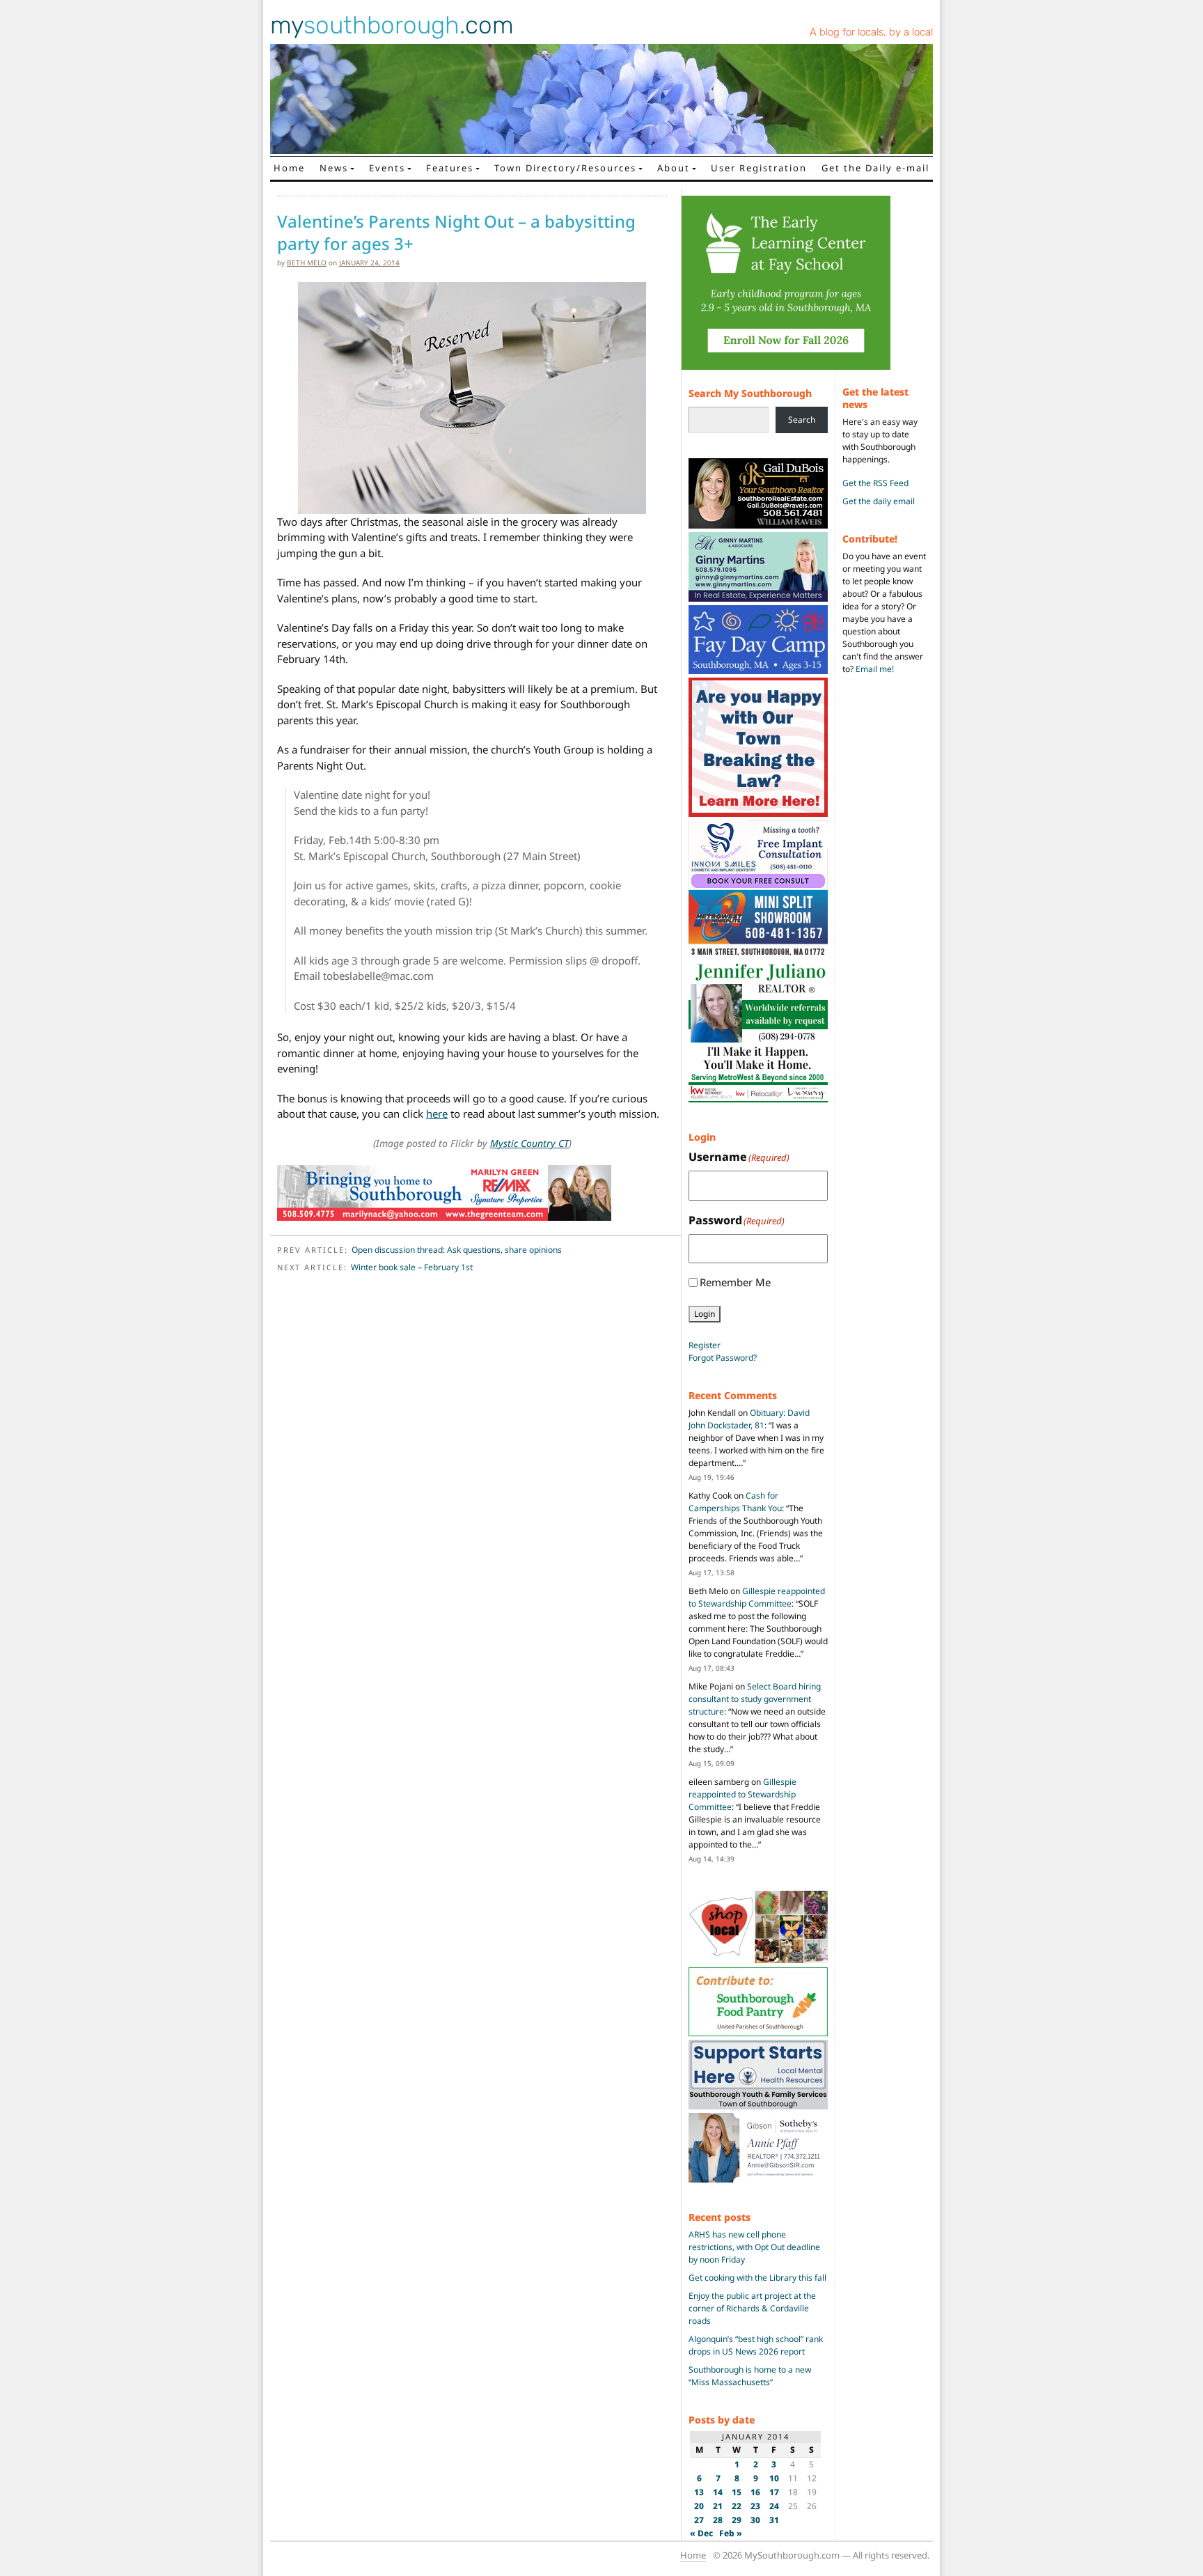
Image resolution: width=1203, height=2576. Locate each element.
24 (774, 2506)
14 (718, 2492)
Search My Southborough (750, 393)
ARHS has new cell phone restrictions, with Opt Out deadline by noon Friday (754, 2247)
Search (802, 420)
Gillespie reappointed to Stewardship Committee (757, 1597)
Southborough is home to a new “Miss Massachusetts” (750, 2376)
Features (450, 168)
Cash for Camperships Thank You (735, 1502)
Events (387, 168)
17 (774, 2492)
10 (774, 2478)
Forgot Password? (723, 1358)
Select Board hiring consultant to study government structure (755, 1699)
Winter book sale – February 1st (412, 1267)
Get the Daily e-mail (875, 168)
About (674, 168)
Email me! (875, 669)
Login (705, 1314)
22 (737, 2506)
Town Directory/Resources (565, 168)
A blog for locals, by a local (871, 32)
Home (289, 168)
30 (755, 2520)
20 (699, 2506)
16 (755, 2492)
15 (737, 2492)
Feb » (731, 2533)
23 (755, 2506)
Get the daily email (879, 501)
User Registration (759, 168)
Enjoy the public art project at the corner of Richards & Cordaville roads (752, 2308)
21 (718, 2506)
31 (774, 2520)
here (437, 1114)
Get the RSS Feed (875, 483)
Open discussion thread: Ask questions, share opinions (457, 1250)
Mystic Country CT (529, 1143)
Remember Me (735, 1282)
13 (699, 2492)
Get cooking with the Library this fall (757, 2278)
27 (699, 2520)
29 (737, 2520)
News (334, 168)
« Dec (701, 2533)
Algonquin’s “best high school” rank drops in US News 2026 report (756, 2345)
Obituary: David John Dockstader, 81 (749, 1419)
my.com (392, 25)
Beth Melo (307, 263)
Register (705, 1345)
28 (718, 2520)
